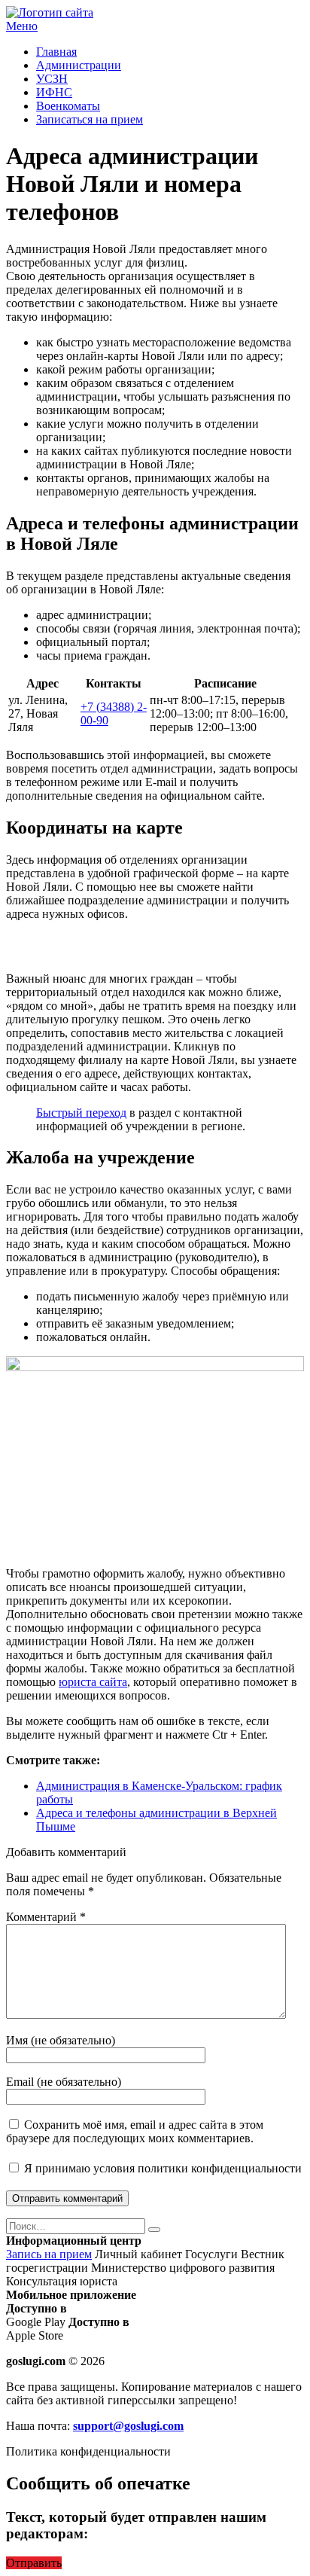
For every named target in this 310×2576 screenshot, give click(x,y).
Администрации (79, 65)
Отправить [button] (34, 2563)
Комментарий (46, 1917)
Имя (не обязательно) (61, 2040)
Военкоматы (68, 106)
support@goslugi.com (128, 2426)
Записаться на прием (90, 119)
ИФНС (54, 92)
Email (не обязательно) (64, 2082)
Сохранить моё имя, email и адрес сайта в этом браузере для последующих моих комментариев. (135, 2131)
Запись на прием (49, 2254)
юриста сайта (93, 1682)
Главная (56, 52)
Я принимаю (161, 2168)
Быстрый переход (81, 1113)
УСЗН (52, 79)
